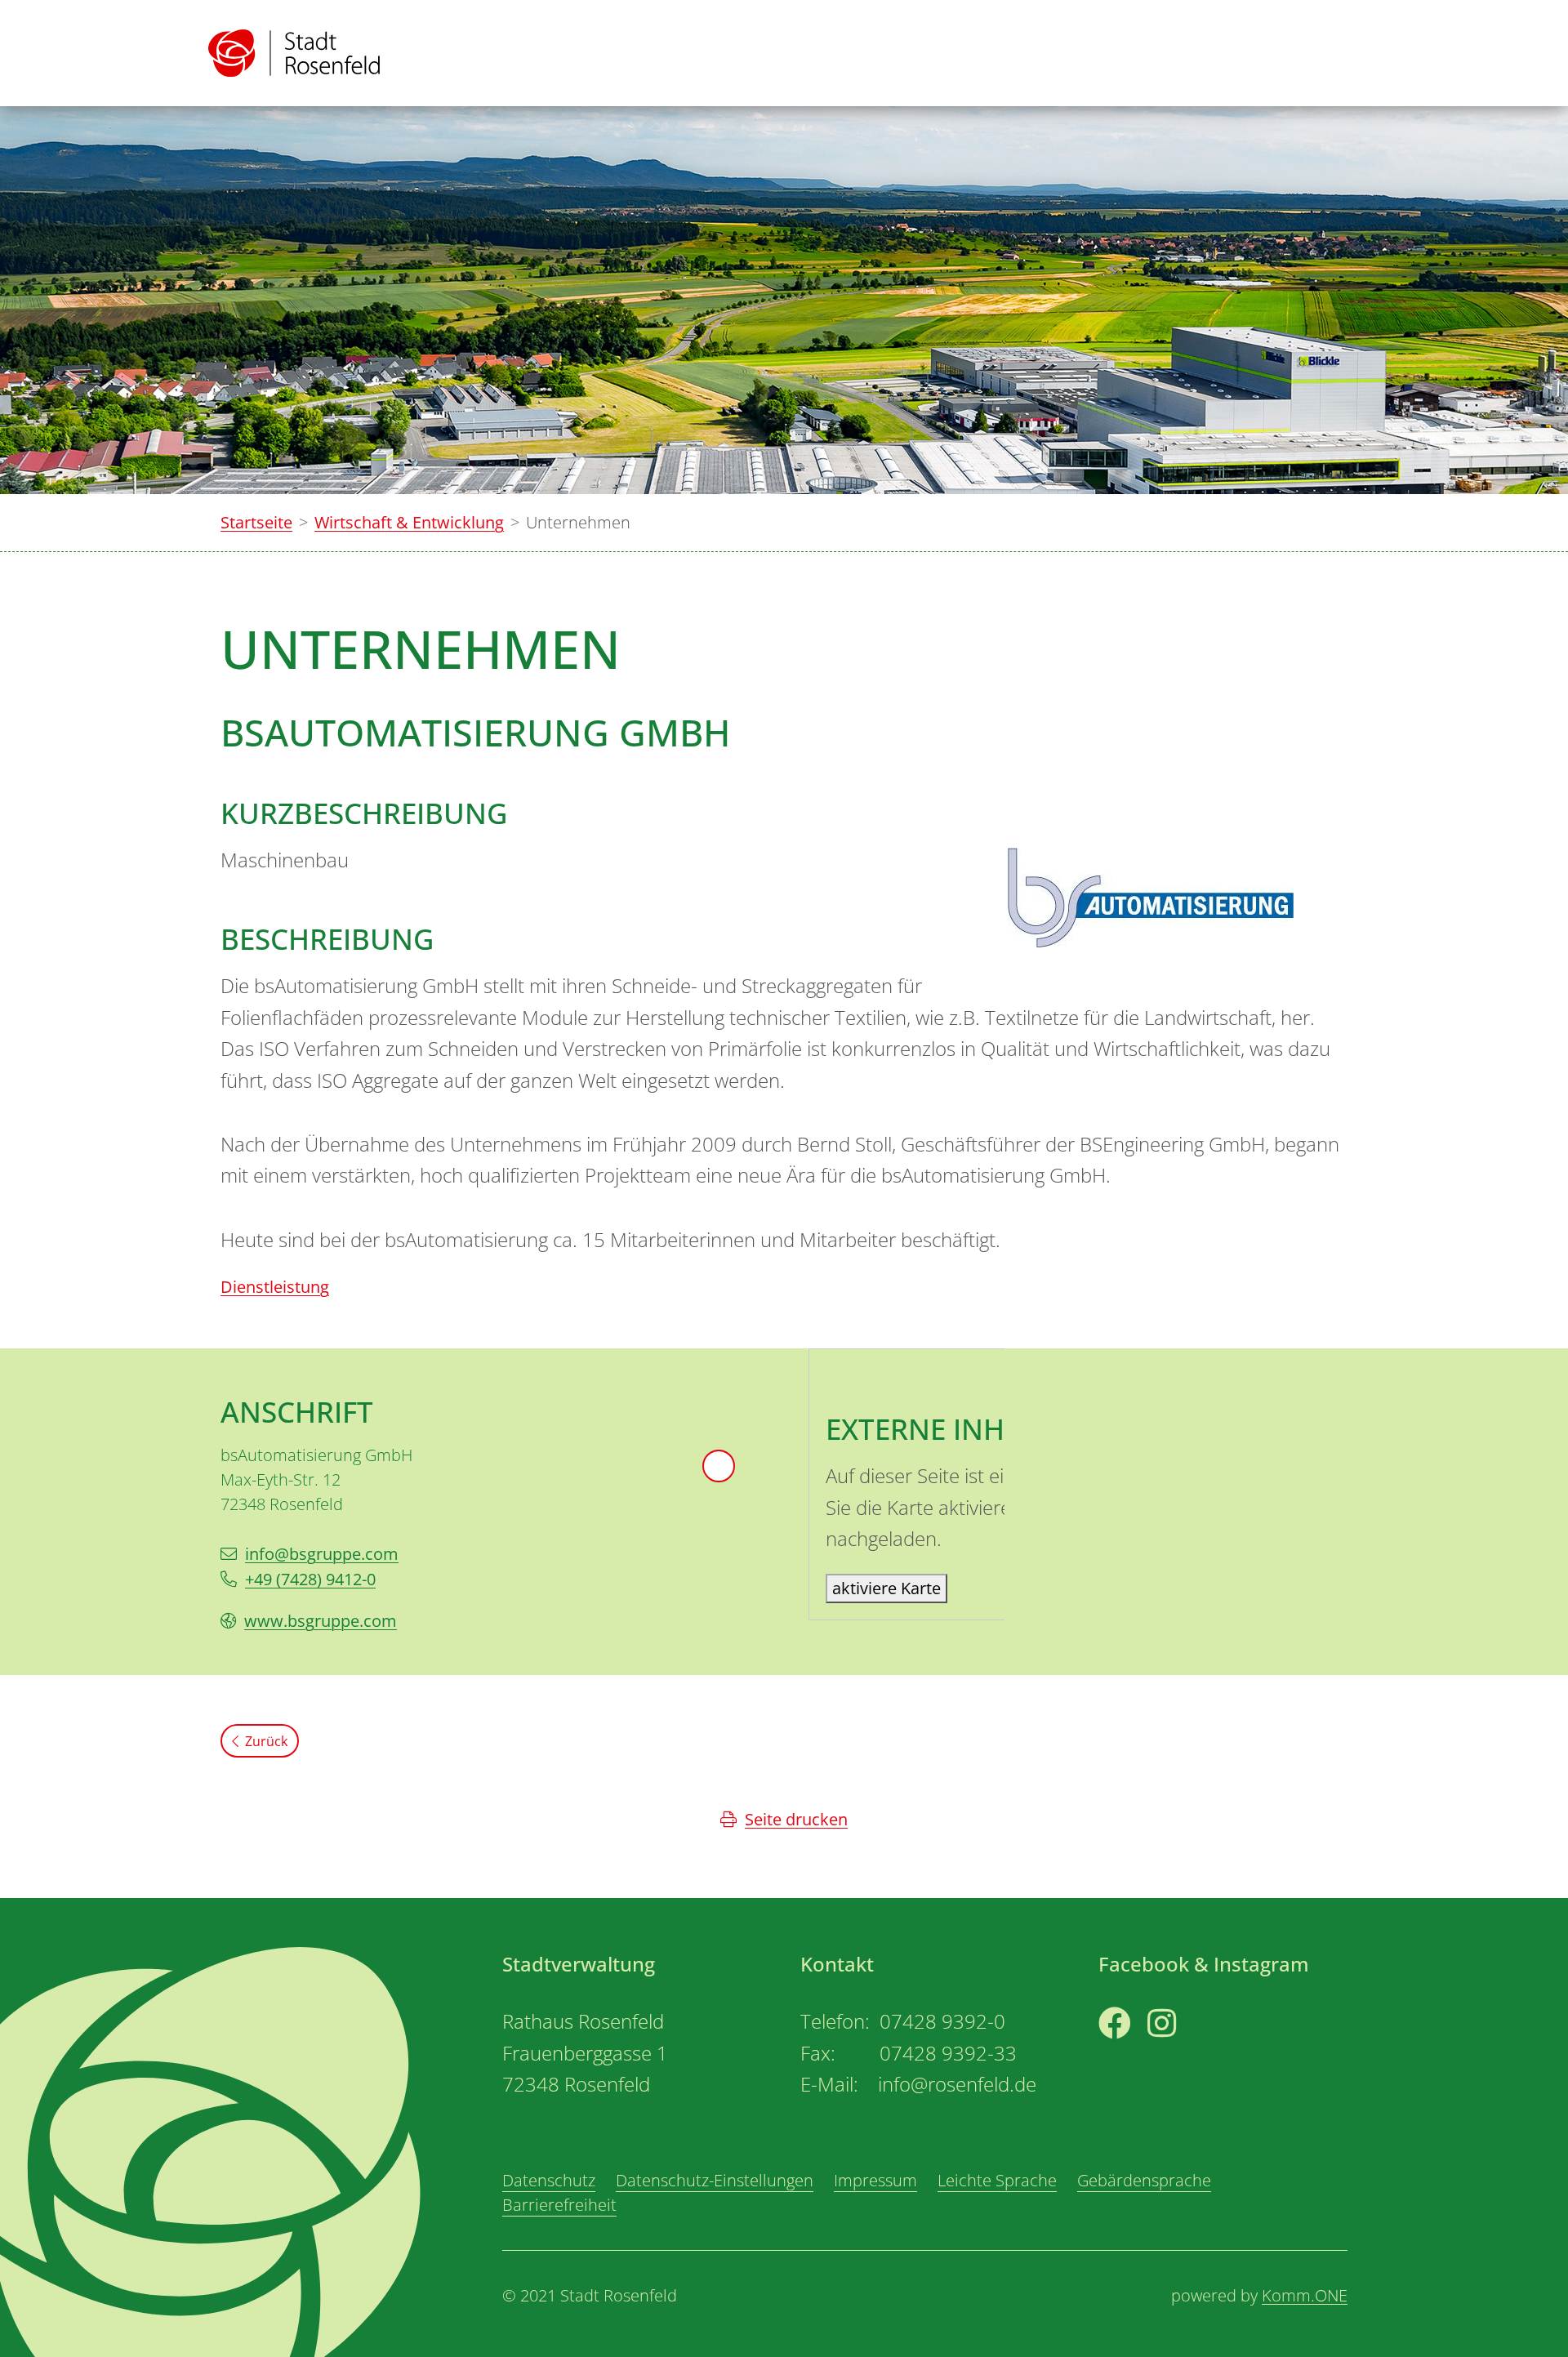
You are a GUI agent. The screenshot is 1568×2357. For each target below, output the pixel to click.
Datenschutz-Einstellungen (715, 2180)
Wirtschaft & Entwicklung (409, 522)
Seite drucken (796, 1819)
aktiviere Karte (886, 1588)
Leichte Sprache (997, 2180)
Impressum (875, 2180)
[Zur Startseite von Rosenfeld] (294, 53)
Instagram (1186, 2054)
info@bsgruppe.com (322, 1554)
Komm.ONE (1305, 2295)
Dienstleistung (275, 1287)
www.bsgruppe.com (321, 1621)
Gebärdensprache (1144, 2180)
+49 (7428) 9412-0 (310, 1579)
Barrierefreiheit (559, 2205)
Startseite (256, 522)
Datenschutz (549, 2180)
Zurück (266, 1741)
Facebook (1135, 2054)
